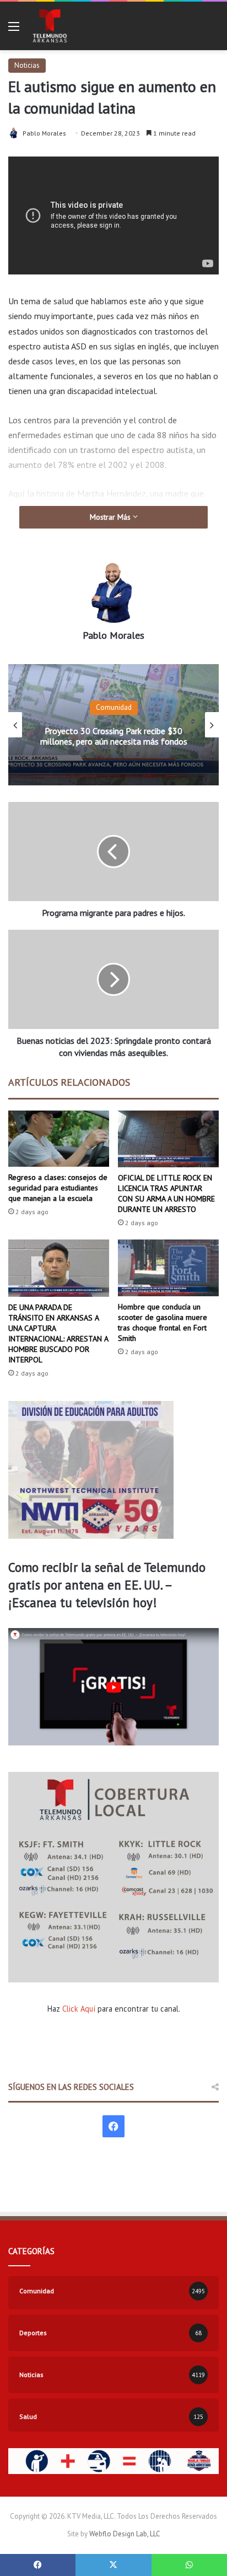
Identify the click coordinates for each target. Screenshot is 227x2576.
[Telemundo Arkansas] (49, 26)
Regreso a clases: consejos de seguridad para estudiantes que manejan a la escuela (58, 1188)
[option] (113, 725)
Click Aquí (79, 2009)
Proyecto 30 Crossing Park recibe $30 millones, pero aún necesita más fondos (114, 736)
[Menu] (14, 30)
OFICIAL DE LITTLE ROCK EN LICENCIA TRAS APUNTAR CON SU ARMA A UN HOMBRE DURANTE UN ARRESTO (166, 1193)
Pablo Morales (44, 133)
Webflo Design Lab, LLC (125, 2534)
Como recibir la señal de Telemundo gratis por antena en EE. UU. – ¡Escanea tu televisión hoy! (107, 1585)
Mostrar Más (111, 517)
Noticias (27, 65)
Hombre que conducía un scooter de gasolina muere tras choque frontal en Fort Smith (163, 1322)
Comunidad (114, 707)
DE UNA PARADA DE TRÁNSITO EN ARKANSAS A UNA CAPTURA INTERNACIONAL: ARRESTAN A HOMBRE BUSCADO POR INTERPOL (58, 1333)
